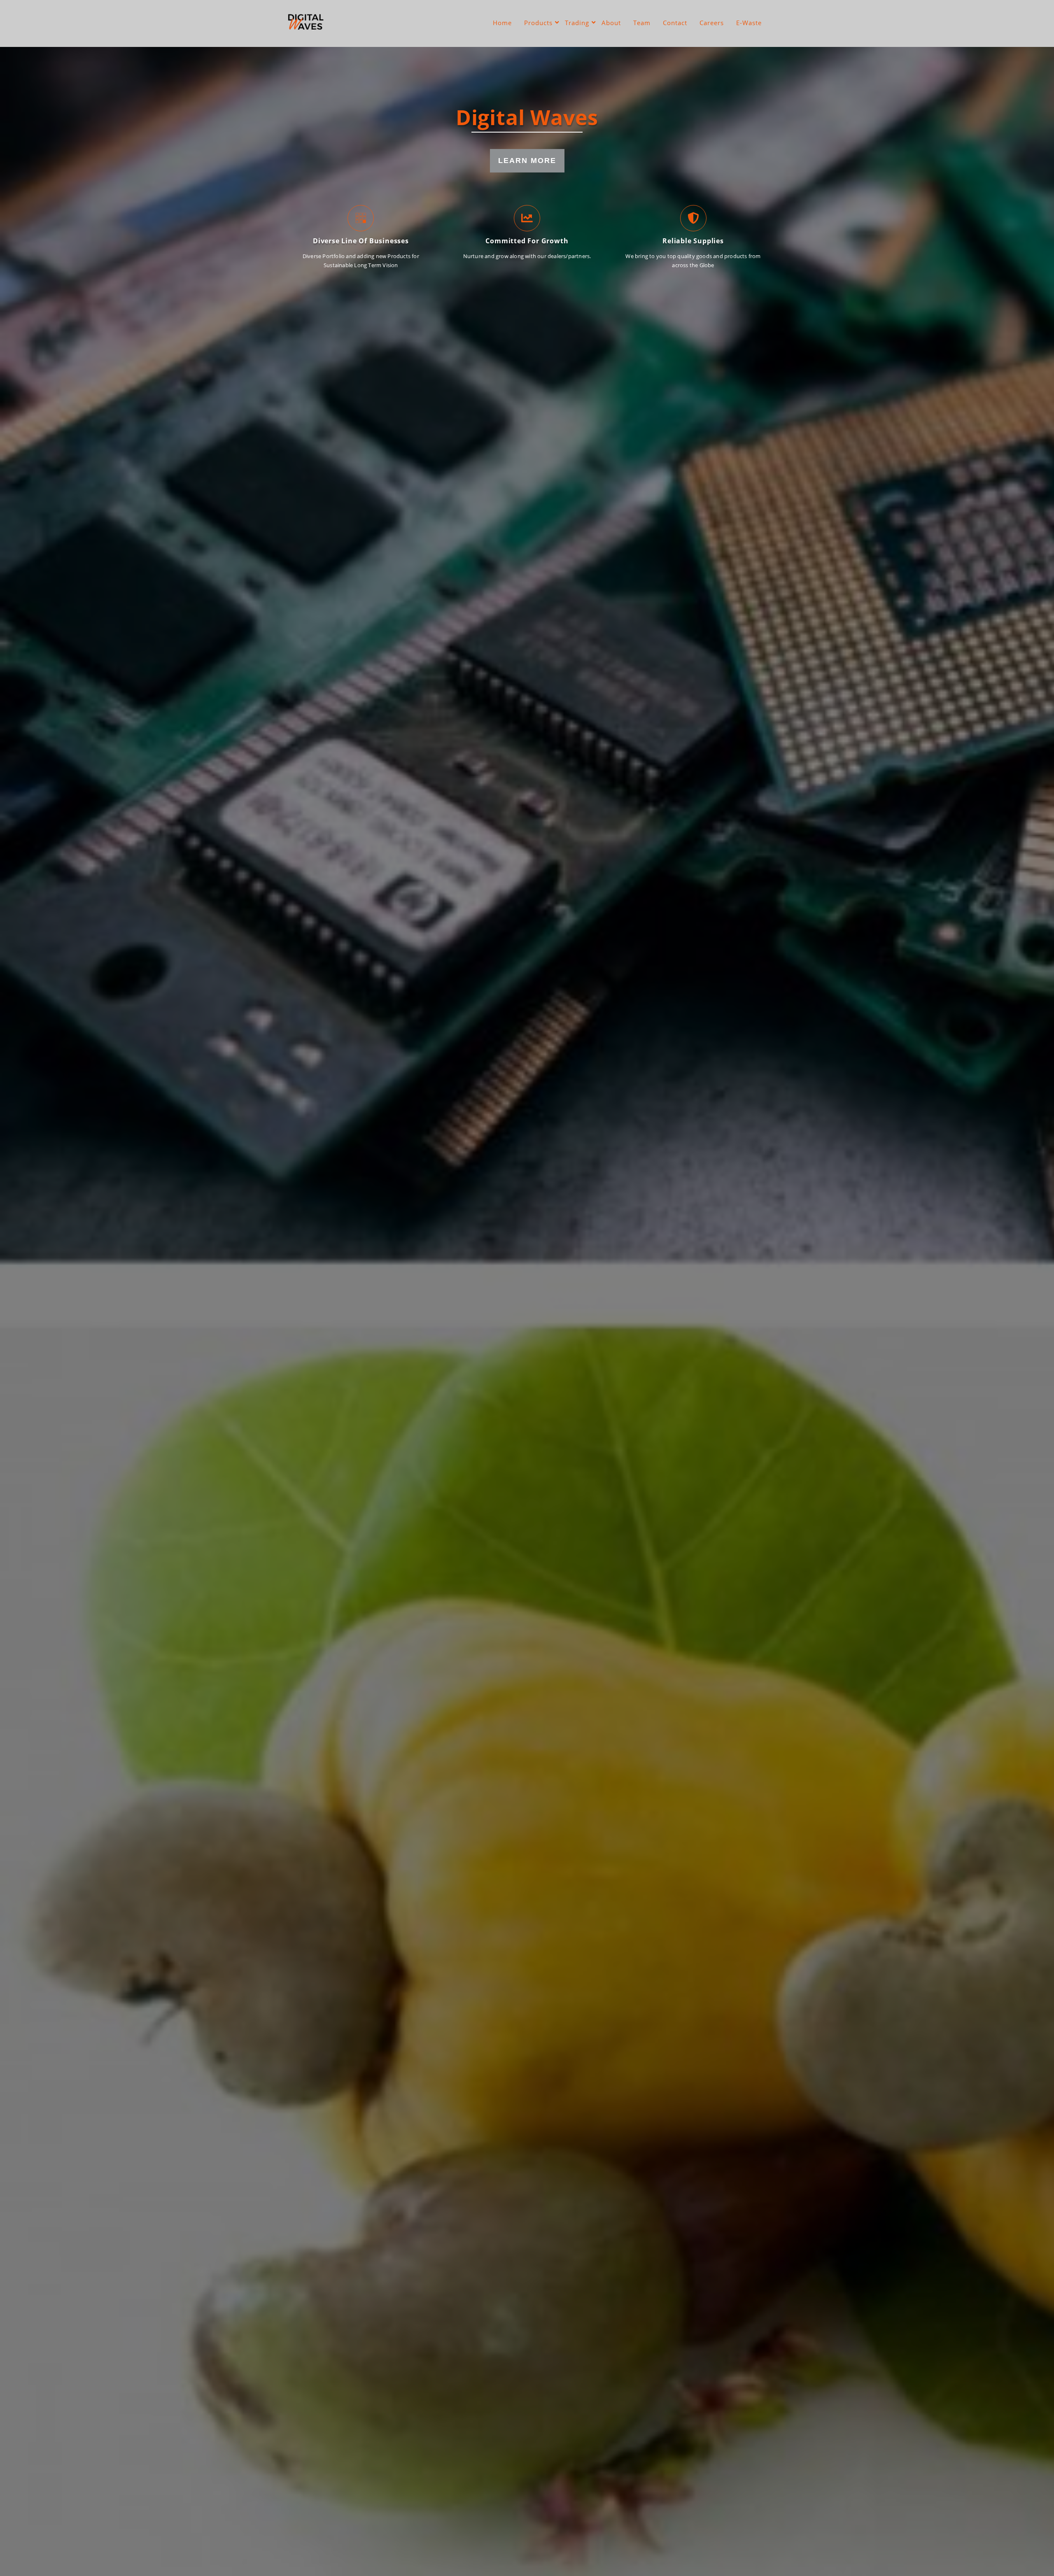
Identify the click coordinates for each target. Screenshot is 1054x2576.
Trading (577, 23)
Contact (675, 23)
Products (538, 23)
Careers (712, 23)
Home (502, 23)
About (611, 23)
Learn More (527, 161)
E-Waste (749, 23)
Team (642, 23)
